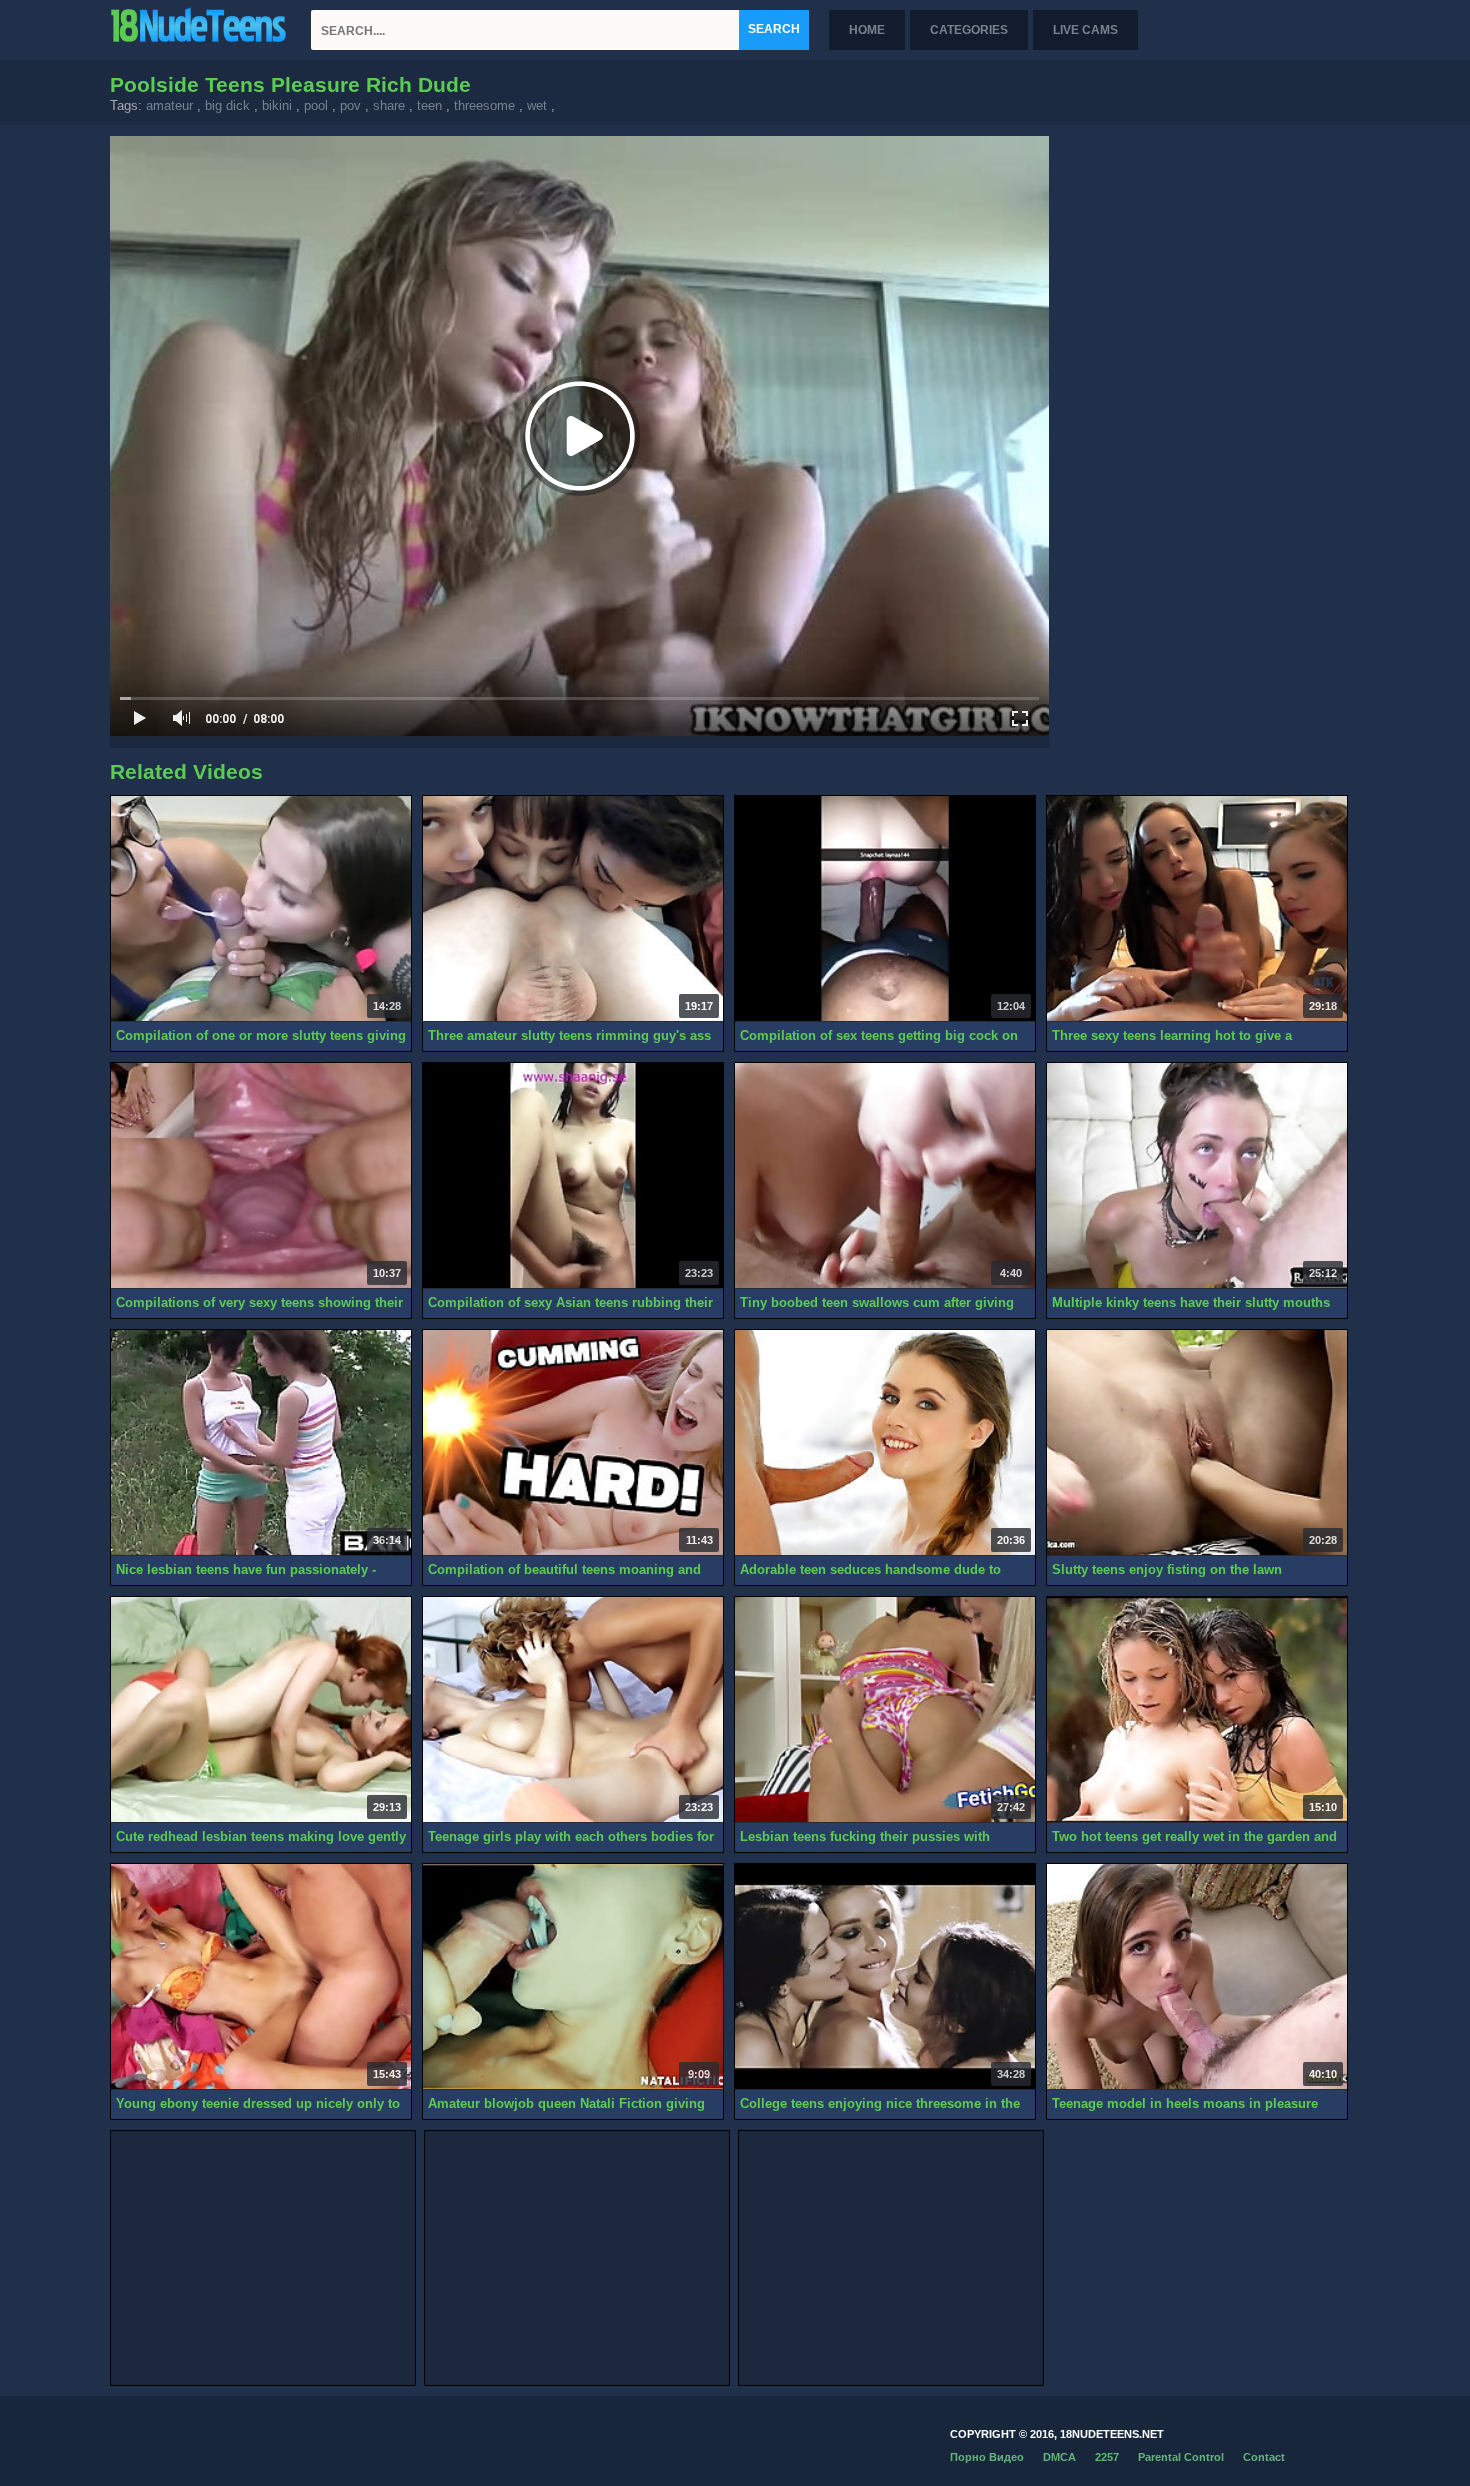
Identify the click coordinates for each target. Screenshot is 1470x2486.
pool (316, 105)
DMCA (1059, 2457)
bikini (277, 105)
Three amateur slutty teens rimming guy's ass (569, 1035)
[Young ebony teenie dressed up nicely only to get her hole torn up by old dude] (261, 1977)
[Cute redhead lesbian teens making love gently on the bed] (261, 1710)
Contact (1264, 2457)
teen (429, 105)
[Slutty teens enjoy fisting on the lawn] (1197, 1443)
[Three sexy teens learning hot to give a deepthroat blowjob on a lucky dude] (1197, 909)
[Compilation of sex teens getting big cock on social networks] (885, 909)
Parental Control (1181, 2457)
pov (350, 105)
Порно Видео (987, 2457)
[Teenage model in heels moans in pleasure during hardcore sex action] (1197, 1977)
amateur (169, 105)
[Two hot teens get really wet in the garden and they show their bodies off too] (1197, 1710)
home (867, 30)
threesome (484, 105)
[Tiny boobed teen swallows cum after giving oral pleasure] (885, 1176)
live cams (1085, 30)
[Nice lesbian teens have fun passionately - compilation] (261, 1443)
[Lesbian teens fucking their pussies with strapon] (885, 1710)
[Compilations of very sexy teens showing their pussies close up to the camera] (261, 1176)
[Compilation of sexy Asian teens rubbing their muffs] (573, 1176)
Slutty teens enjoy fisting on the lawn (1167, 1569)
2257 (1107, 2457)
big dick (227, 105)
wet (537, 105)
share (389, 105)
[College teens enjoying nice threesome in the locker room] (885, 1977)
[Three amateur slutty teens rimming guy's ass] (573, 909)
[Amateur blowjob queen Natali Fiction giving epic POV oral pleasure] (573, 1977)
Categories (969, 30)
